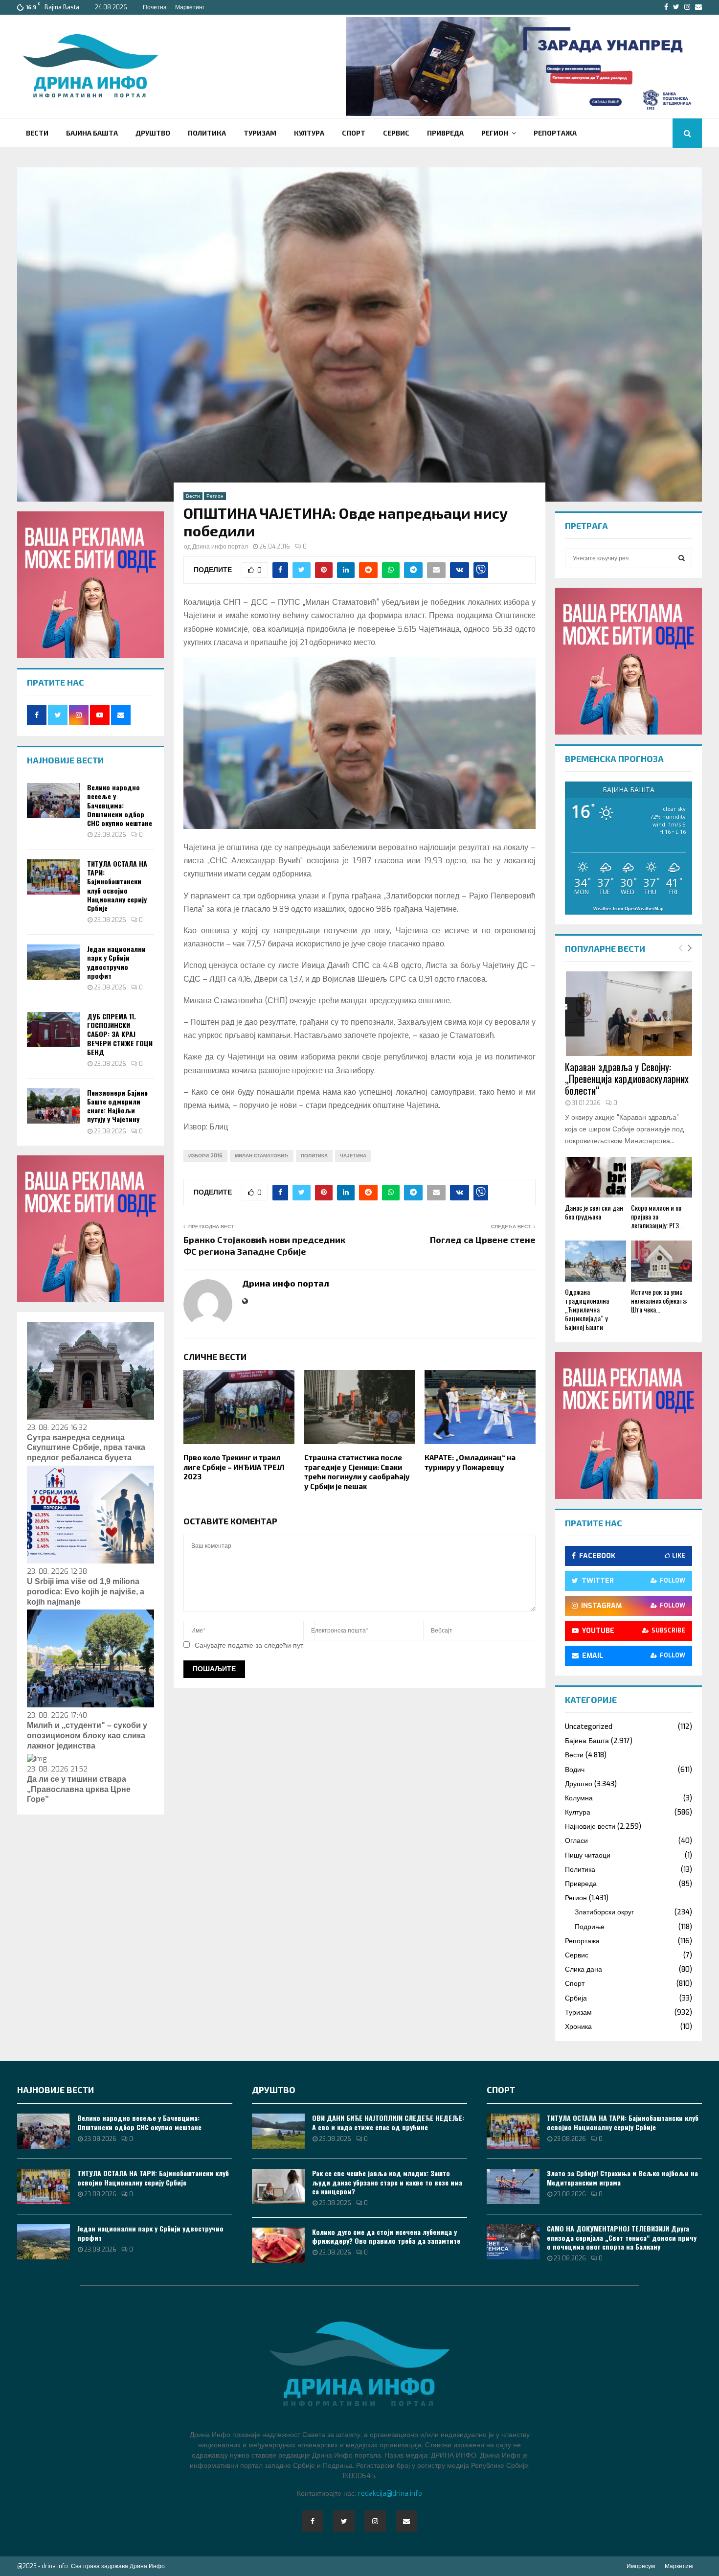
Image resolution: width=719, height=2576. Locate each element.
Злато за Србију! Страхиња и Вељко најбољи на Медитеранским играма (622, 2177)
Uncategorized (589, 1727)
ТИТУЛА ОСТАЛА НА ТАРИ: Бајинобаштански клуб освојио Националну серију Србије (117, 886)
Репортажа (555, 133)
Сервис (396, 133)
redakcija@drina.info (390, 2494)
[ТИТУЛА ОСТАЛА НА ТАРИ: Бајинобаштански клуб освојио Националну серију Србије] (53, 877)
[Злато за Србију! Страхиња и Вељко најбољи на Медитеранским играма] (513, 2186)
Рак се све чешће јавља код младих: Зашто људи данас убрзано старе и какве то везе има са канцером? (387, 2182)
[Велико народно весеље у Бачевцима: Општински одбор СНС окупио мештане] (53, 801)
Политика (207, 133)
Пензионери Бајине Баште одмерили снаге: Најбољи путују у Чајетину (117, 1106)
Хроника (578, 2027)
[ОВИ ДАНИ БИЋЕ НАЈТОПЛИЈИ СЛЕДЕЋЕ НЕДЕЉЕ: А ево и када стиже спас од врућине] (278, 2131)
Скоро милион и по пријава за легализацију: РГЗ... (657, 1216)
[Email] (406, 2521)
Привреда (445, 133)
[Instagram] (375, 2521)
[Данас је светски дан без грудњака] (595, 1177)
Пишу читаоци (588, 1855)
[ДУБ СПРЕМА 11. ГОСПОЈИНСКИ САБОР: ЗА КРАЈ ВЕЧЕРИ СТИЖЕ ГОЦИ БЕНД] (53, 1030)
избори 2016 (205, 1156)
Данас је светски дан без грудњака (594, 1212)
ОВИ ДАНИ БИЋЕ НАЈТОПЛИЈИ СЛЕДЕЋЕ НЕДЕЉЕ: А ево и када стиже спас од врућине (388, 2122)
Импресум (641, 2566)
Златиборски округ (604, 1912)
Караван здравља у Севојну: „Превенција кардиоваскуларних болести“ (627, 1079)
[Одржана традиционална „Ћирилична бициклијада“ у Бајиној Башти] (595, 1261)
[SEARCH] (682, 558)
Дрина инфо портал (220, 547)
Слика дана (584, 1969)
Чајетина (353, 1156)
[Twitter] (344, 2521)
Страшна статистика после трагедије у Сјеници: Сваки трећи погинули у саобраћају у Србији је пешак (357, 1472)
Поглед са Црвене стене (483, 1240)
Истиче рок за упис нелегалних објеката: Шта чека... (659, 1300)
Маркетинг (190, 7)
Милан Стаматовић (262, 1156)
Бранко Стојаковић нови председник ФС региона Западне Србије (264, 1245)
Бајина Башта (92, 133)
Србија (576, 1998)
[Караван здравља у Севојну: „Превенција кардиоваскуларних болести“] (629, 1014)
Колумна (579, 1798)
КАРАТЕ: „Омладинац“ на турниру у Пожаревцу (470, 1462)
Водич (575, 1770)
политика (314, 1156)
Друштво (153, 133)
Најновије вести (590, 1827)
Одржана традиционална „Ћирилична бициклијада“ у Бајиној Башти (587, 1309)
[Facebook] (313, 2521)
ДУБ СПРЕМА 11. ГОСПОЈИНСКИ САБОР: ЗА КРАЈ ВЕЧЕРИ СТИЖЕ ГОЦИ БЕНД (120, 1034)
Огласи (576, 1841)
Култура (309, 133)
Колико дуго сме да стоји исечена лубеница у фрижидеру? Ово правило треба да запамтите (386, 2236)
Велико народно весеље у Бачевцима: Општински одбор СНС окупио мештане (120, 805)
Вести (37, 133)
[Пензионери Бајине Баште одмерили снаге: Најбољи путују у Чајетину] (53, 1106)
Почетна (155, 7)
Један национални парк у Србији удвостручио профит (116, 962)
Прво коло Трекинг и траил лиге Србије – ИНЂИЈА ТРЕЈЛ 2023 (234, 1467)
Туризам (260, 133)
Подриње (590, 1927)
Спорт (354, 133)
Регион (495, 133)
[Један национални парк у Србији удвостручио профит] (53, 962)
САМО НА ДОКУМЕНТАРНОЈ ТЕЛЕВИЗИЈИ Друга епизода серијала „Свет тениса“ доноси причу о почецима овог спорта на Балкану (622, 2237)
